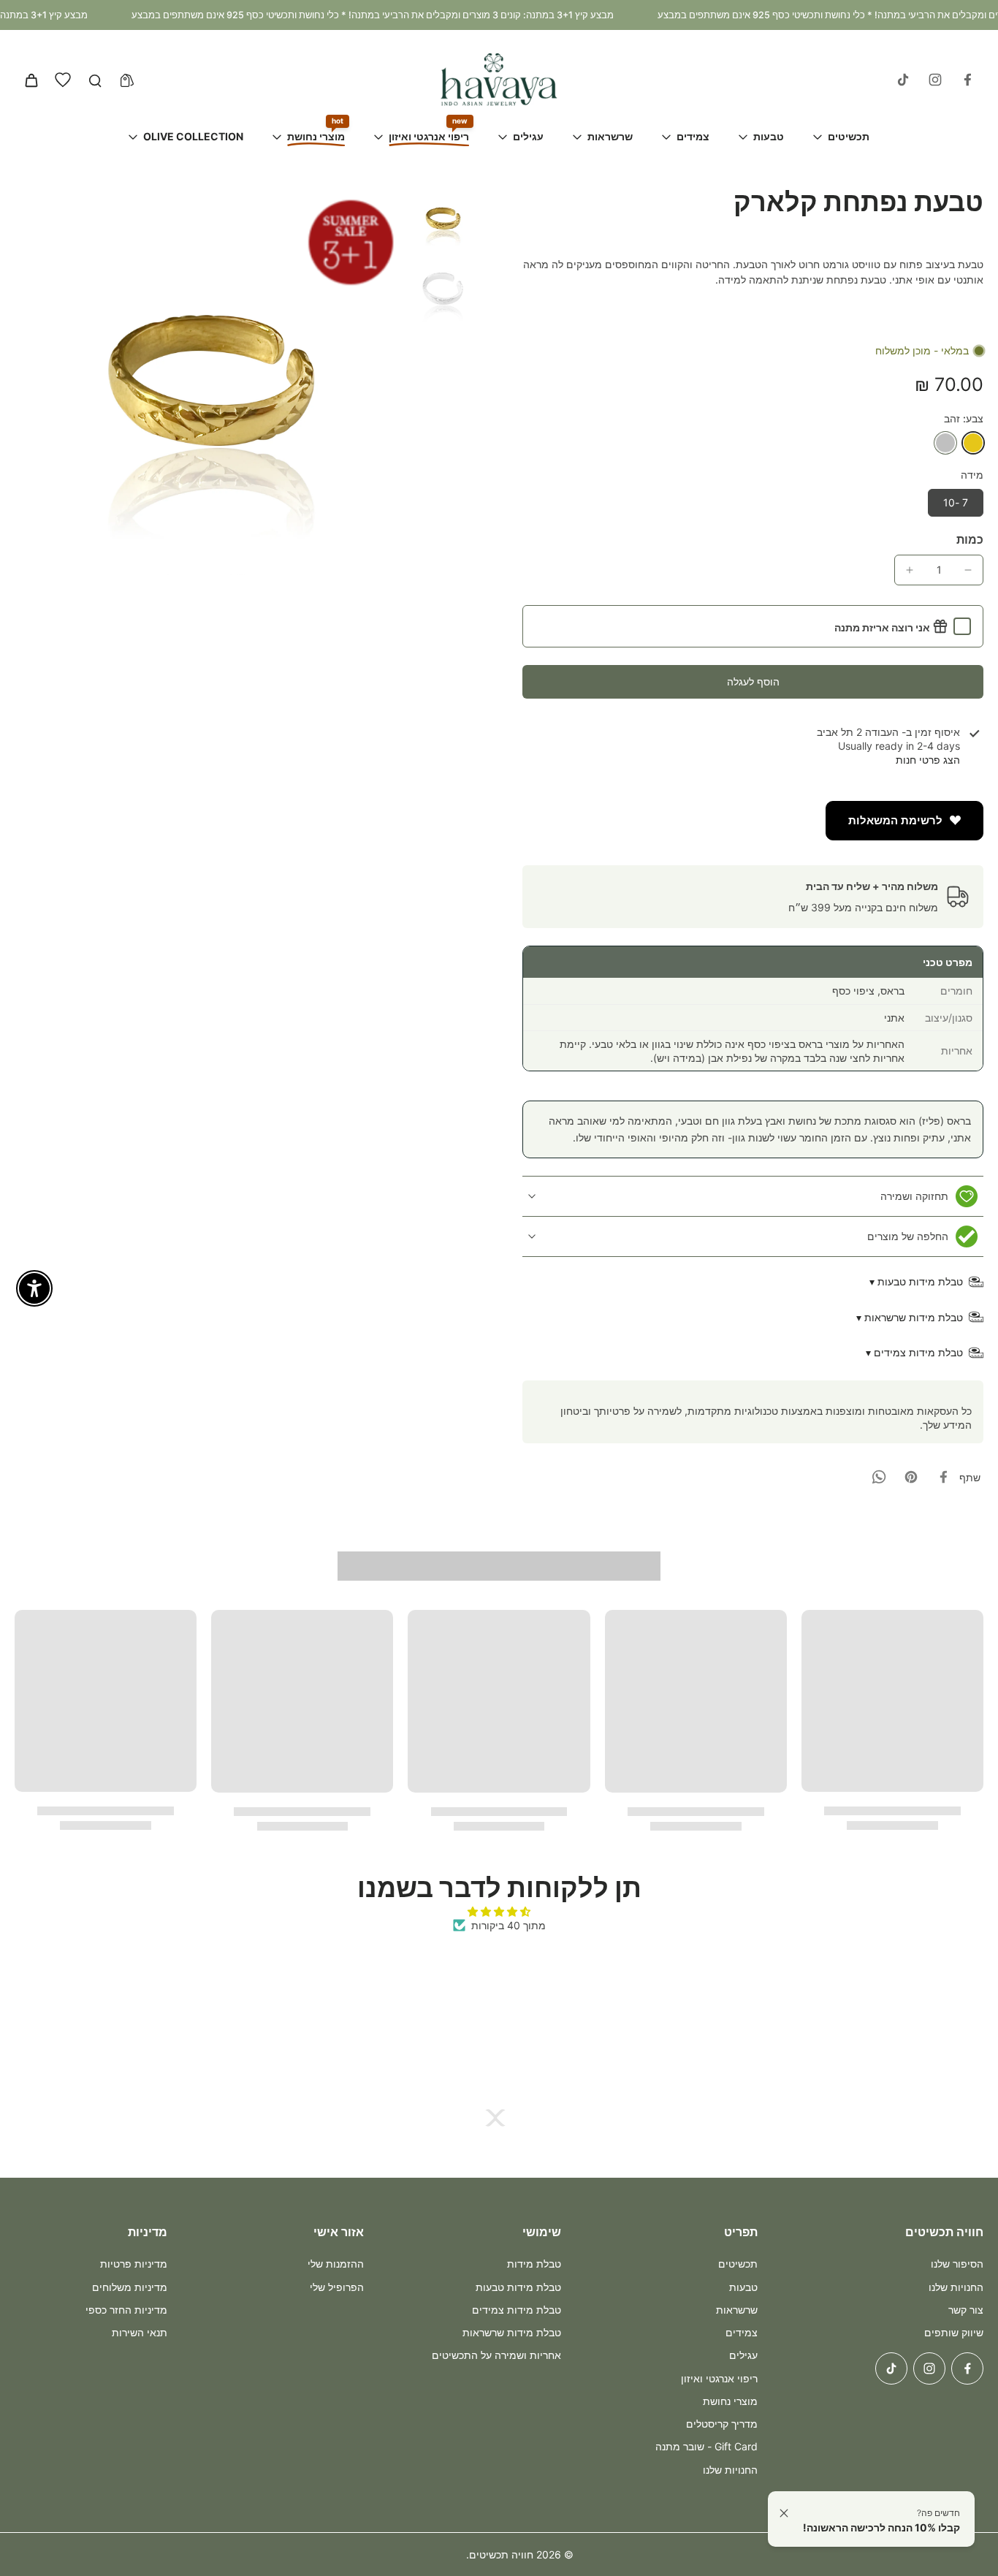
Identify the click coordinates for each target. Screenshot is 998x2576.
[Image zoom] (209, 380)
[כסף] (945, 443)
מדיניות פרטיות (134, 2264)
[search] (95, 80)
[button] (753, 682)
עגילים (743, 2355)
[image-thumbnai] (443, 219)
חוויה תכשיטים (501, 2554)
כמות (970, 539)
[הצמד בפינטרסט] (911, 1477)
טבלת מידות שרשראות (512, 2332)
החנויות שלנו (956, 2287)
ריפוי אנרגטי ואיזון (719, 2378)
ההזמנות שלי (336, 2264)
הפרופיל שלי (337, 2287)
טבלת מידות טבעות (518, 2287)
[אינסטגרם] (935, 80)
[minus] (968, 570)
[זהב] (973, 443)
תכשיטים (738, 2264)
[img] (499, 1911)
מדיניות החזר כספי (126, 2310)
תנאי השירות (140, 2332)
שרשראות (737, 2310)
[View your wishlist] (63, 80)
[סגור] (784, 2513)
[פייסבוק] (967, 80)
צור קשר (966, 2310)
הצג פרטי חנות (928, 760)
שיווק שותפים (954, 2332)
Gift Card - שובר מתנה (706, 2446)
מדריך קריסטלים (722, 2424)
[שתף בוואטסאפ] (879, 1477)
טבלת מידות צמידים (517, 2310)
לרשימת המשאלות (895, 821)
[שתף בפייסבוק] (943, 1477)
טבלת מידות (534, 2264)
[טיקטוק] (903, 80)
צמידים (742, 2332)
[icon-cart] (31, 80)
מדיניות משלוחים (130, 2287)
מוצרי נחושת (730, 2401)
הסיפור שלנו (957, 2264)
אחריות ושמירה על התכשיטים (496, 2355)
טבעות (743, 2287)
